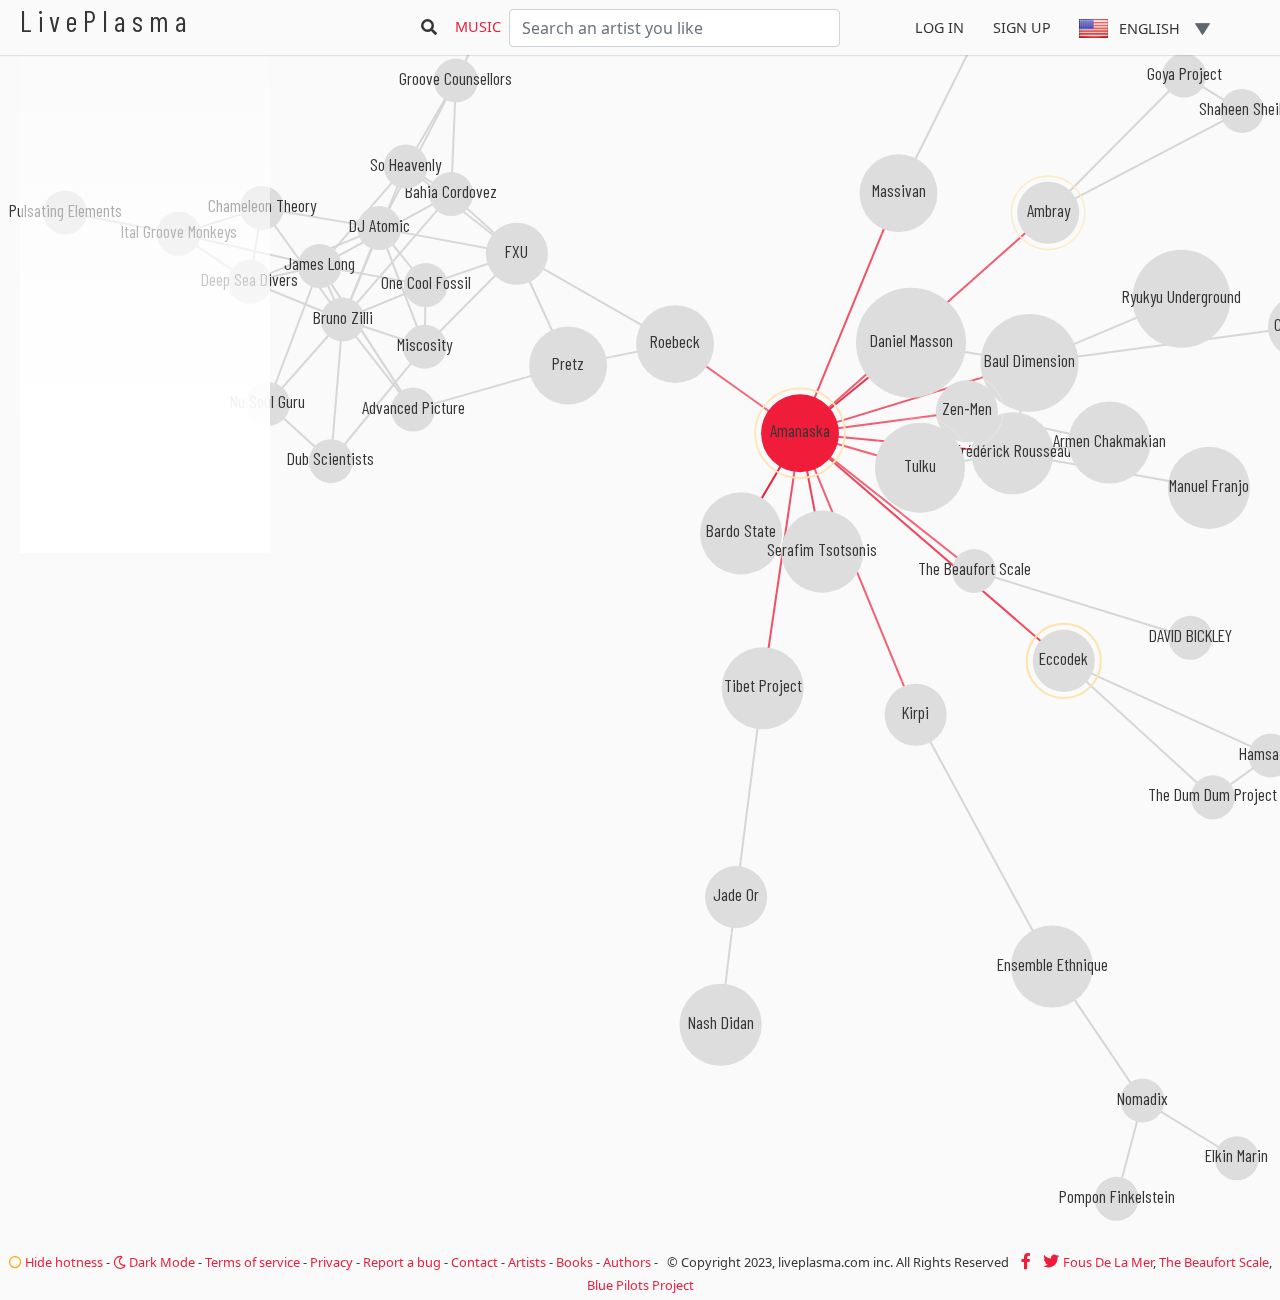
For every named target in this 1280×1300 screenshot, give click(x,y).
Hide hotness (62, 1262)
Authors (627, 1262)
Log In (939, 27)
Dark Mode (160, 1262)
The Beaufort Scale (1214, 1262)
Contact (474, 1262)
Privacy (331, 1262)
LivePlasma (106, 20)
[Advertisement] (145, 660)
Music (478, 26)
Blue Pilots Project (640, 1285)
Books (574, 1262)
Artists (527, 1262)
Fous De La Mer (1108, 1262)
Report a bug (402, 1262)
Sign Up (1022, 27)
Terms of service (252, 1262)
